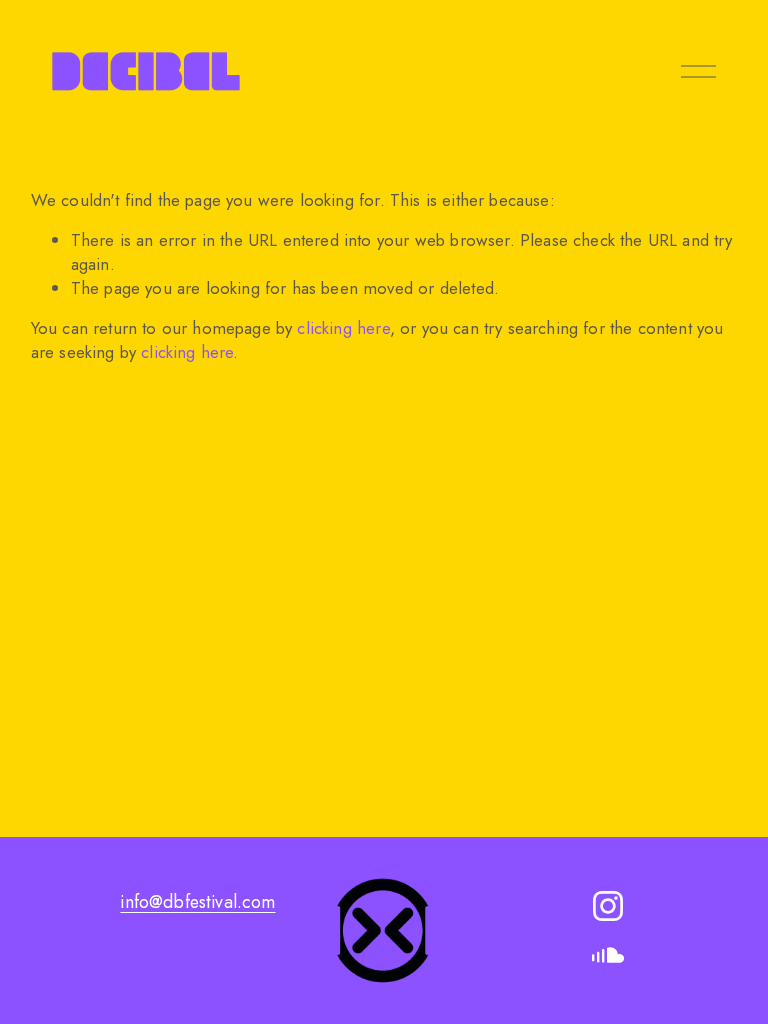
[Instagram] (608, 906)
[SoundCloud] (608, 956)
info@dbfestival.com (197, 902)
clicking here (343, 328)
